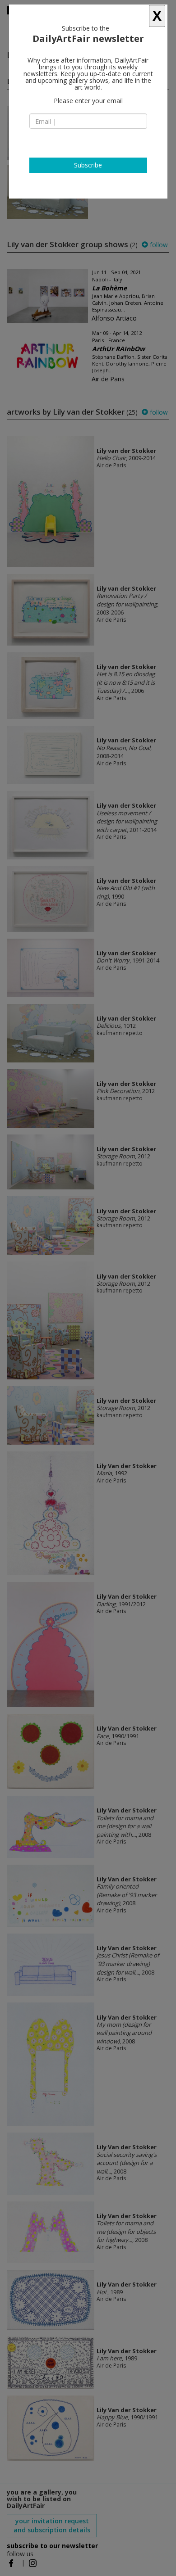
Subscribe (88, 165)
